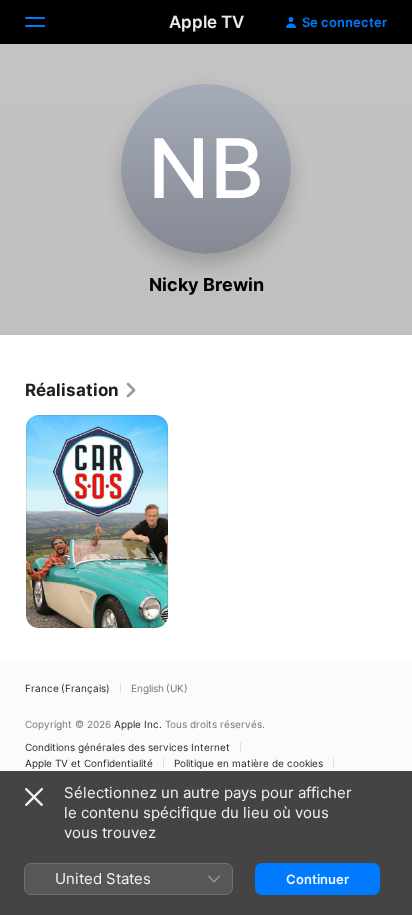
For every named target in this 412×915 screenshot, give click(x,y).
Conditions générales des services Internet (127, 747)
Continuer (317, 879)
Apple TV (206, 22)
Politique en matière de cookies (248, 763)
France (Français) (67, 688)
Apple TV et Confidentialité (89, 763)
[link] (82, 390)
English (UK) (159, 688)
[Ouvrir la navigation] (47, 22)
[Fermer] (34, 797)
